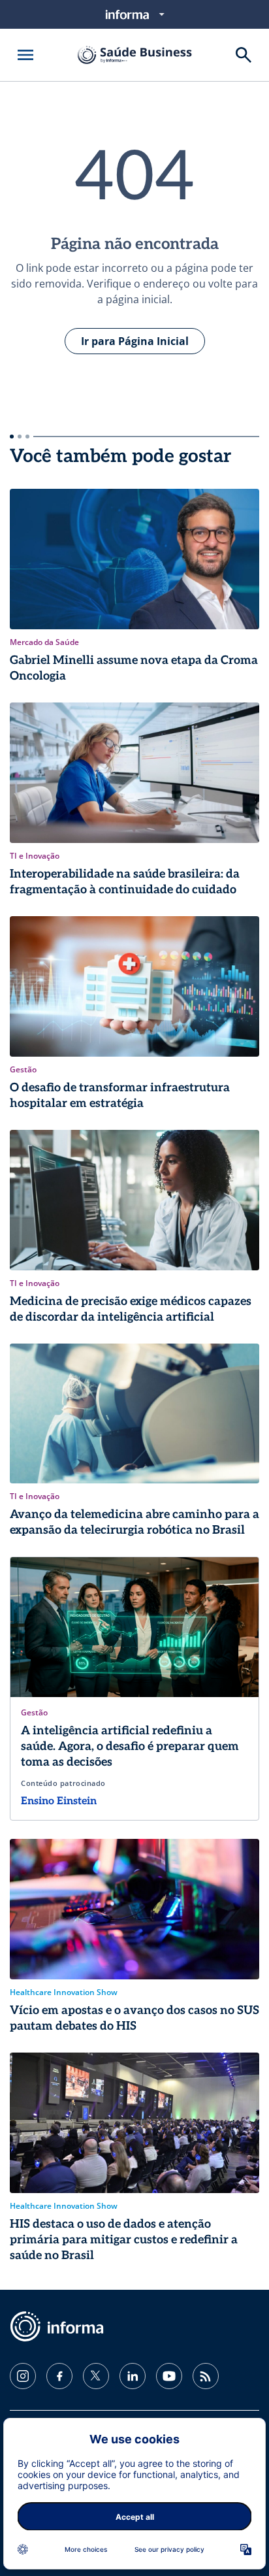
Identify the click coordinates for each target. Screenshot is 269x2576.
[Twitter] (96, 2376)
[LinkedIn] (133, 2376)
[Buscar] (244, 55)
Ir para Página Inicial (135, 341)
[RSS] (206, 2376)
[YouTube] (169, 2376)
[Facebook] (59, 2376)
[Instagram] (23, 2376)
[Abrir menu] (25, 55)
